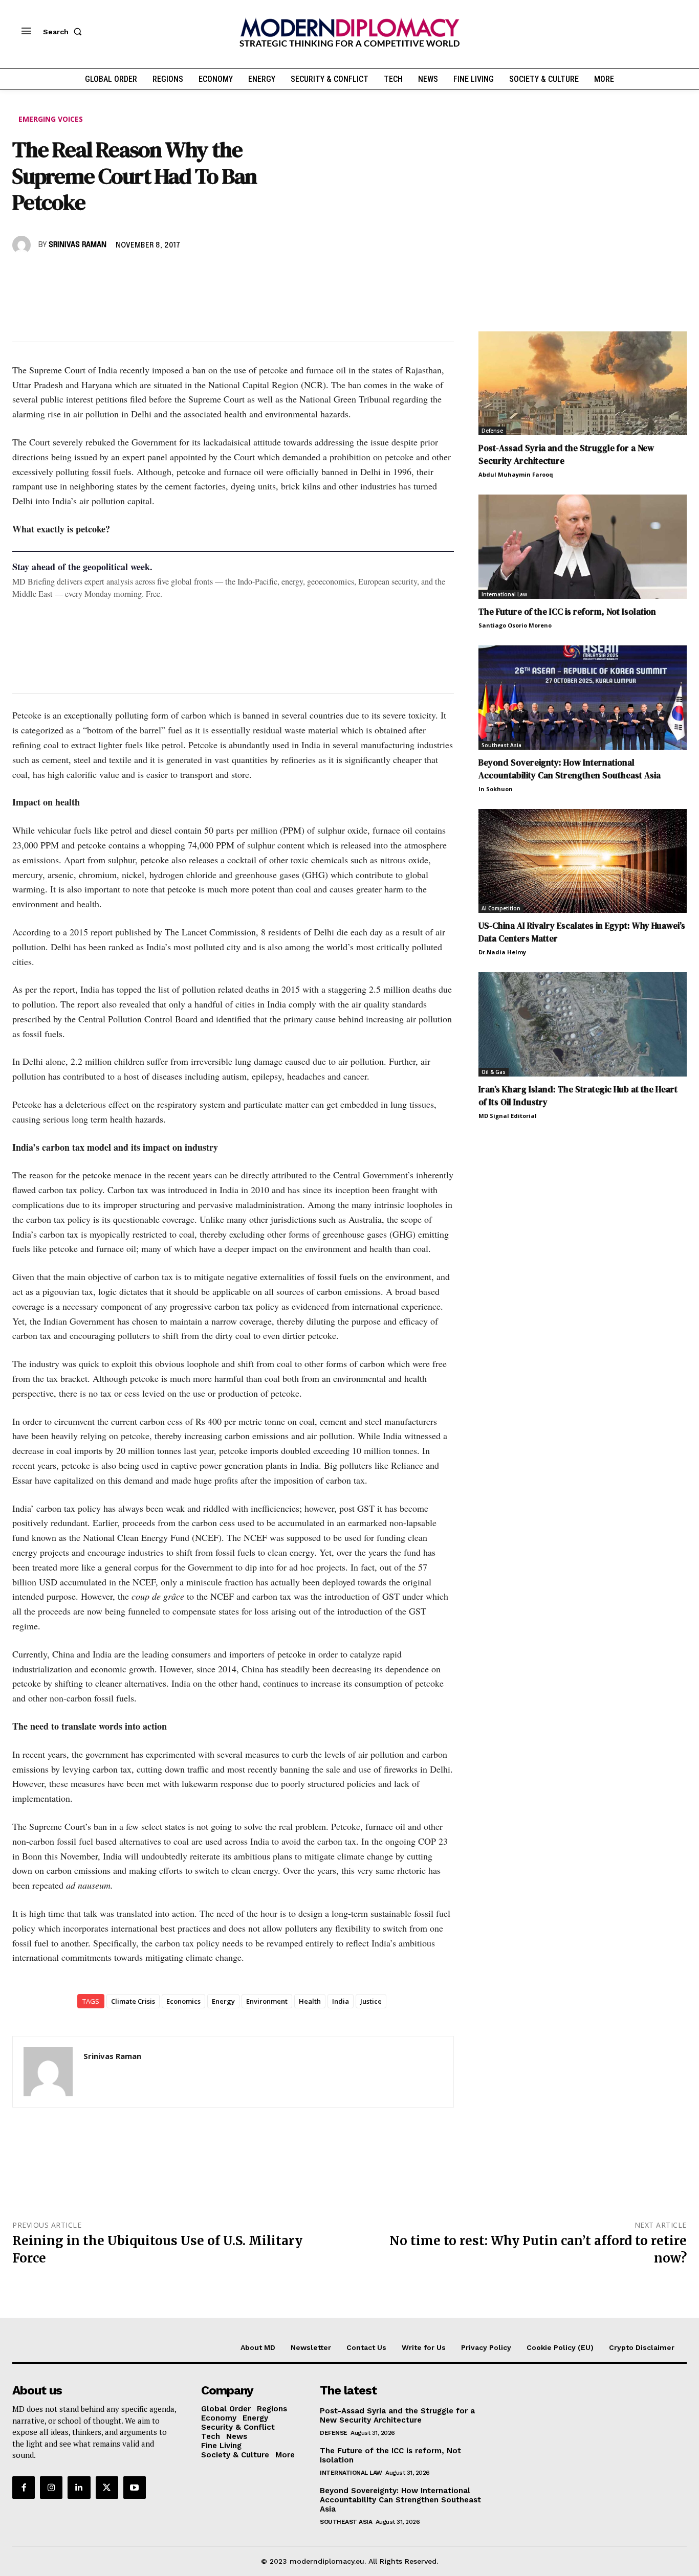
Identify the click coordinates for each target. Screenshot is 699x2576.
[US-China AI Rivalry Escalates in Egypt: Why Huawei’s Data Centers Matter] (583, 861)
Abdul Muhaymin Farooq (516, 474)
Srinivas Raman (78, 245)
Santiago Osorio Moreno (515, 625)
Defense (492, 431)
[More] (164, 275)
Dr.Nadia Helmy (502, 952)
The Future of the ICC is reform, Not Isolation (567, 612)
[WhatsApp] (70, 275)
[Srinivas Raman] (23, 245)
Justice (371, 2001)
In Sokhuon (496, 789)
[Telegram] (140, 275)
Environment (267, 2001)
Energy (223, 2001)
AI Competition (501, 908)
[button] (64, 32)
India (341, 2001)
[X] (46, 275)
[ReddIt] (117, 275)
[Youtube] (135, 2488)
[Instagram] (51, 2488)
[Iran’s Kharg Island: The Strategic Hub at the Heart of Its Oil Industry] (583, 1024)
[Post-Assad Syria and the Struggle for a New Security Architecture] (583, 384)
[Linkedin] (93, 275)
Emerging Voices (51, 119)
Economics (183, 2001)
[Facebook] (23, 275)
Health (310, 2001)
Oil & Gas (494, 1072)
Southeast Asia (501, 745)
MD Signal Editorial (508, 1116)
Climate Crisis (133, 2001)
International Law (504, 594)
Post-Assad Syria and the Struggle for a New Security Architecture (397, 2415)
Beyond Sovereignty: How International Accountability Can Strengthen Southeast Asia (570, 769)
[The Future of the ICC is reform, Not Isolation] (583, 547)
